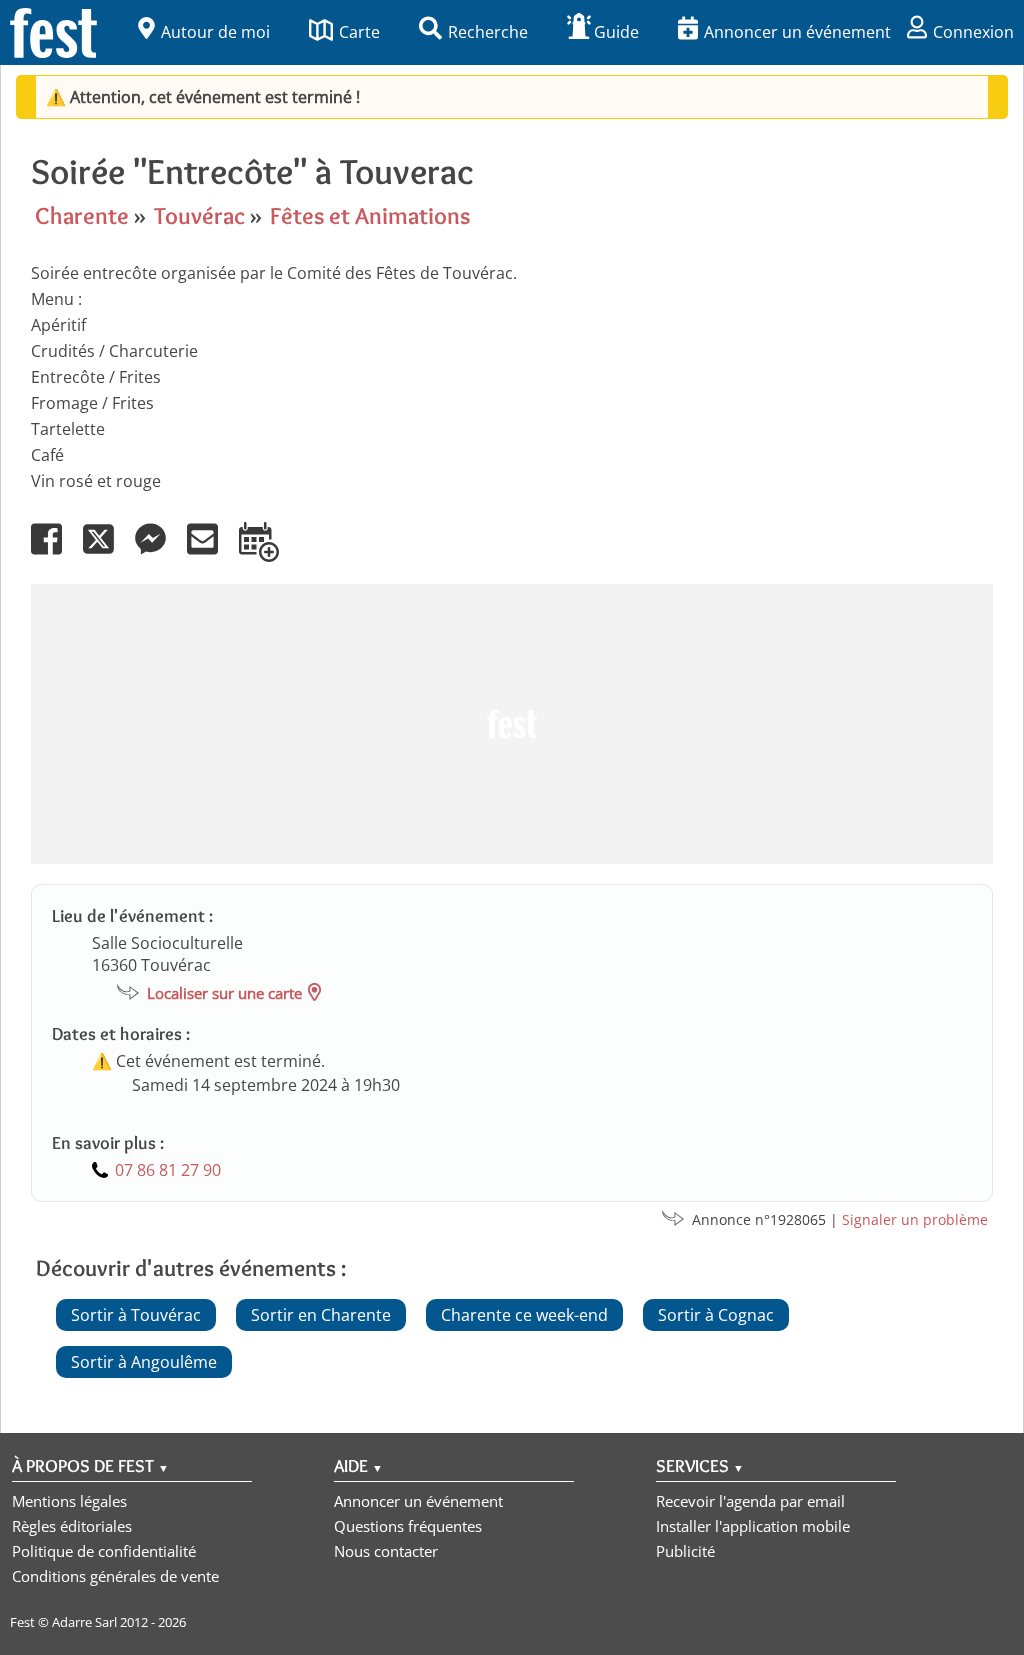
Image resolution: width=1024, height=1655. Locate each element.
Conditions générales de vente (115, 1576)
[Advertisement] (512, 724)
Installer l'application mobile (753, 1526)
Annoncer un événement (797, 32)
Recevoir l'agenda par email (750, 1501)
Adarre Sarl (84, 1622)
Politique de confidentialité (104, 1551)
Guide (616, 32)
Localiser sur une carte (224, 993)
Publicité (685, 1551)
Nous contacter (386, 1551)
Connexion (973, 32)
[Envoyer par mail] (211, 553)
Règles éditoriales (72, 1526)
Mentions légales (69, 1501)
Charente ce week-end (524, 1315)
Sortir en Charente (321, 1315)
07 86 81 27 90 (168, 1170)
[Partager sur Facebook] (55, 553)
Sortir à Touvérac (136, 1315)
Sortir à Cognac (716, 1315)
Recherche (488, 32)
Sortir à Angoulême (144, 1362)
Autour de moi (215, 32)
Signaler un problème (915, 1219)
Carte (359, 32)
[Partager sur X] (107, 553)
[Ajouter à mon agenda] (267, 553)
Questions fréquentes (408, 1526)
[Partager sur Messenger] (159, 553)
